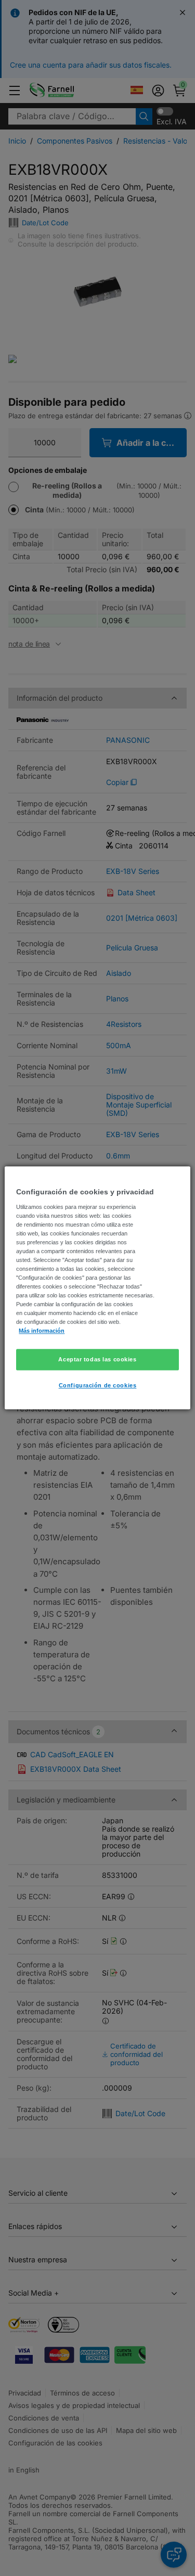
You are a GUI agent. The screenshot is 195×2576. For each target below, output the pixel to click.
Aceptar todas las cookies (97, 1359)
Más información (42, 1331)
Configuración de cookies (98, 1386)
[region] (97, 1288)
